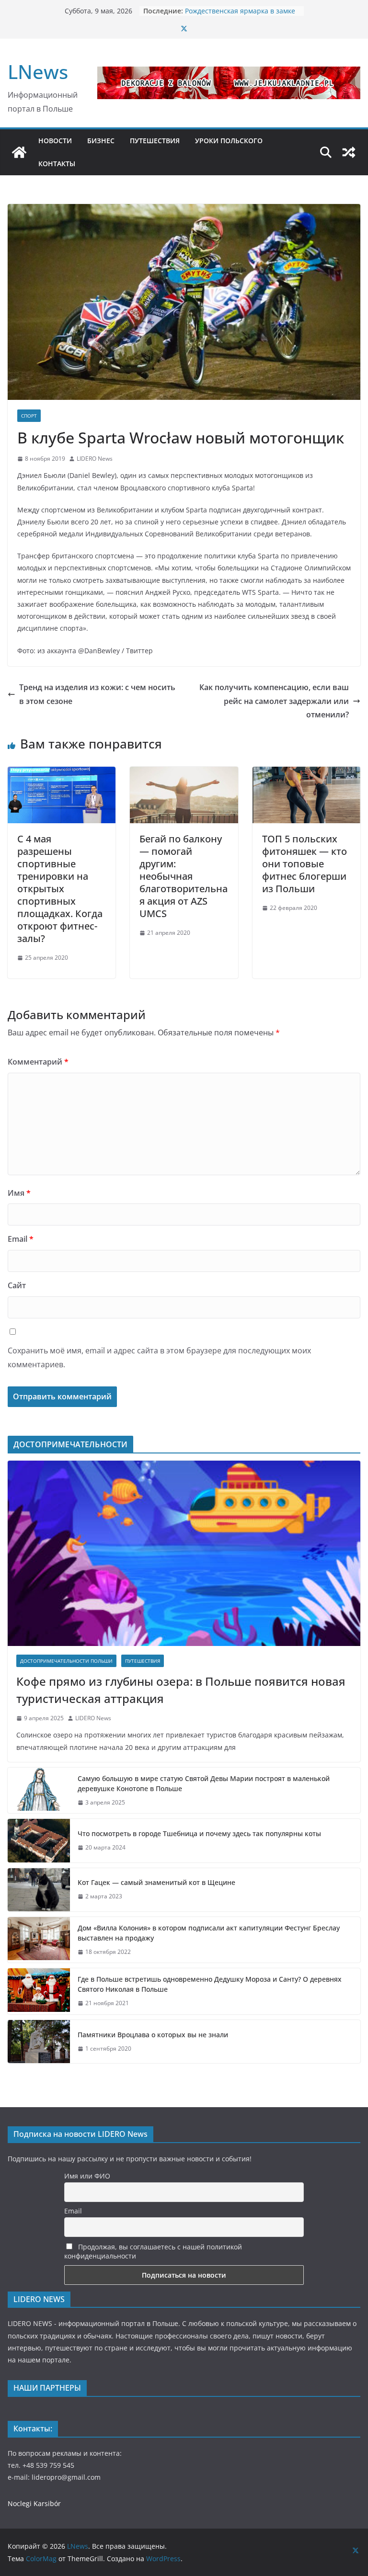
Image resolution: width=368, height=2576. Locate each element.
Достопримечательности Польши (66, 1661)
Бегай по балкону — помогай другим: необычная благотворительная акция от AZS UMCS (184, 876)
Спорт (29, 416)
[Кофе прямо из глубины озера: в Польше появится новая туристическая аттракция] (184, 1553)
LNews (38, 72)
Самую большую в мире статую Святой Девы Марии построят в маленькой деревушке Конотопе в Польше (204, 1783)
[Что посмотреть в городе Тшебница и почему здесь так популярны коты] (39, 1840)
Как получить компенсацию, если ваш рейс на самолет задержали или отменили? (274, 701)
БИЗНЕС (101, 141)
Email (21, 1239)
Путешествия (143, 1661)
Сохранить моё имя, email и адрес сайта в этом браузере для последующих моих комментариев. (159, 1357)
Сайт (17, 1285)
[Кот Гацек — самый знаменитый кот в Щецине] (39, 1890)
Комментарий (38, 1062)
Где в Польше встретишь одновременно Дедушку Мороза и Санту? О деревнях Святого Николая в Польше (210, 1984)
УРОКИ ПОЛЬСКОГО (229, 141)
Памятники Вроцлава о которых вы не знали (153, 2035)
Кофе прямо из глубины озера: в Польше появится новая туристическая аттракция (181, 1690)
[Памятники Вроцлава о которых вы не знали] (39, 2042)
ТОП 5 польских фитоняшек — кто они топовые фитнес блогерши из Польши (305, 864)
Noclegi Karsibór (34, 2503)
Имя (19, 1193)
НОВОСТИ (55, 141)
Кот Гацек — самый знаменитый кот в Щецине (157, 1882)
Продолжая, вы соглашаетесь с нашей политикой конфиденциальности (153, 2251)
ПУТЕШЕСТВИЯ (155, 141)
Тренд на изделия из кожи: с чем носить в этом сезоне (97, 694)
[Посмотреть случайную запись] (349, 152)
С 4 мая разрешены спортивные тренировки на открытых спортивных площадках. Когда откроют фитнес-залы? (60, 889)
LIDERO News (95, 459)
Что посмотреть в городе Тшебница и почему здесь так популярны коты (199, 1833)
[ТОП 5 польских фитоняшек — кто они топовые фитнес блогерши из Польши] (306, 773)
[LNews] (19, 152)
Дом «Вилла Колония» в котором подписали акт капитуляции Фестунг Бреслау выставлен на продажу (209, 1933)
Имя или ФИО (87, 2176)
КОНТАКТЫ (57, 164)
